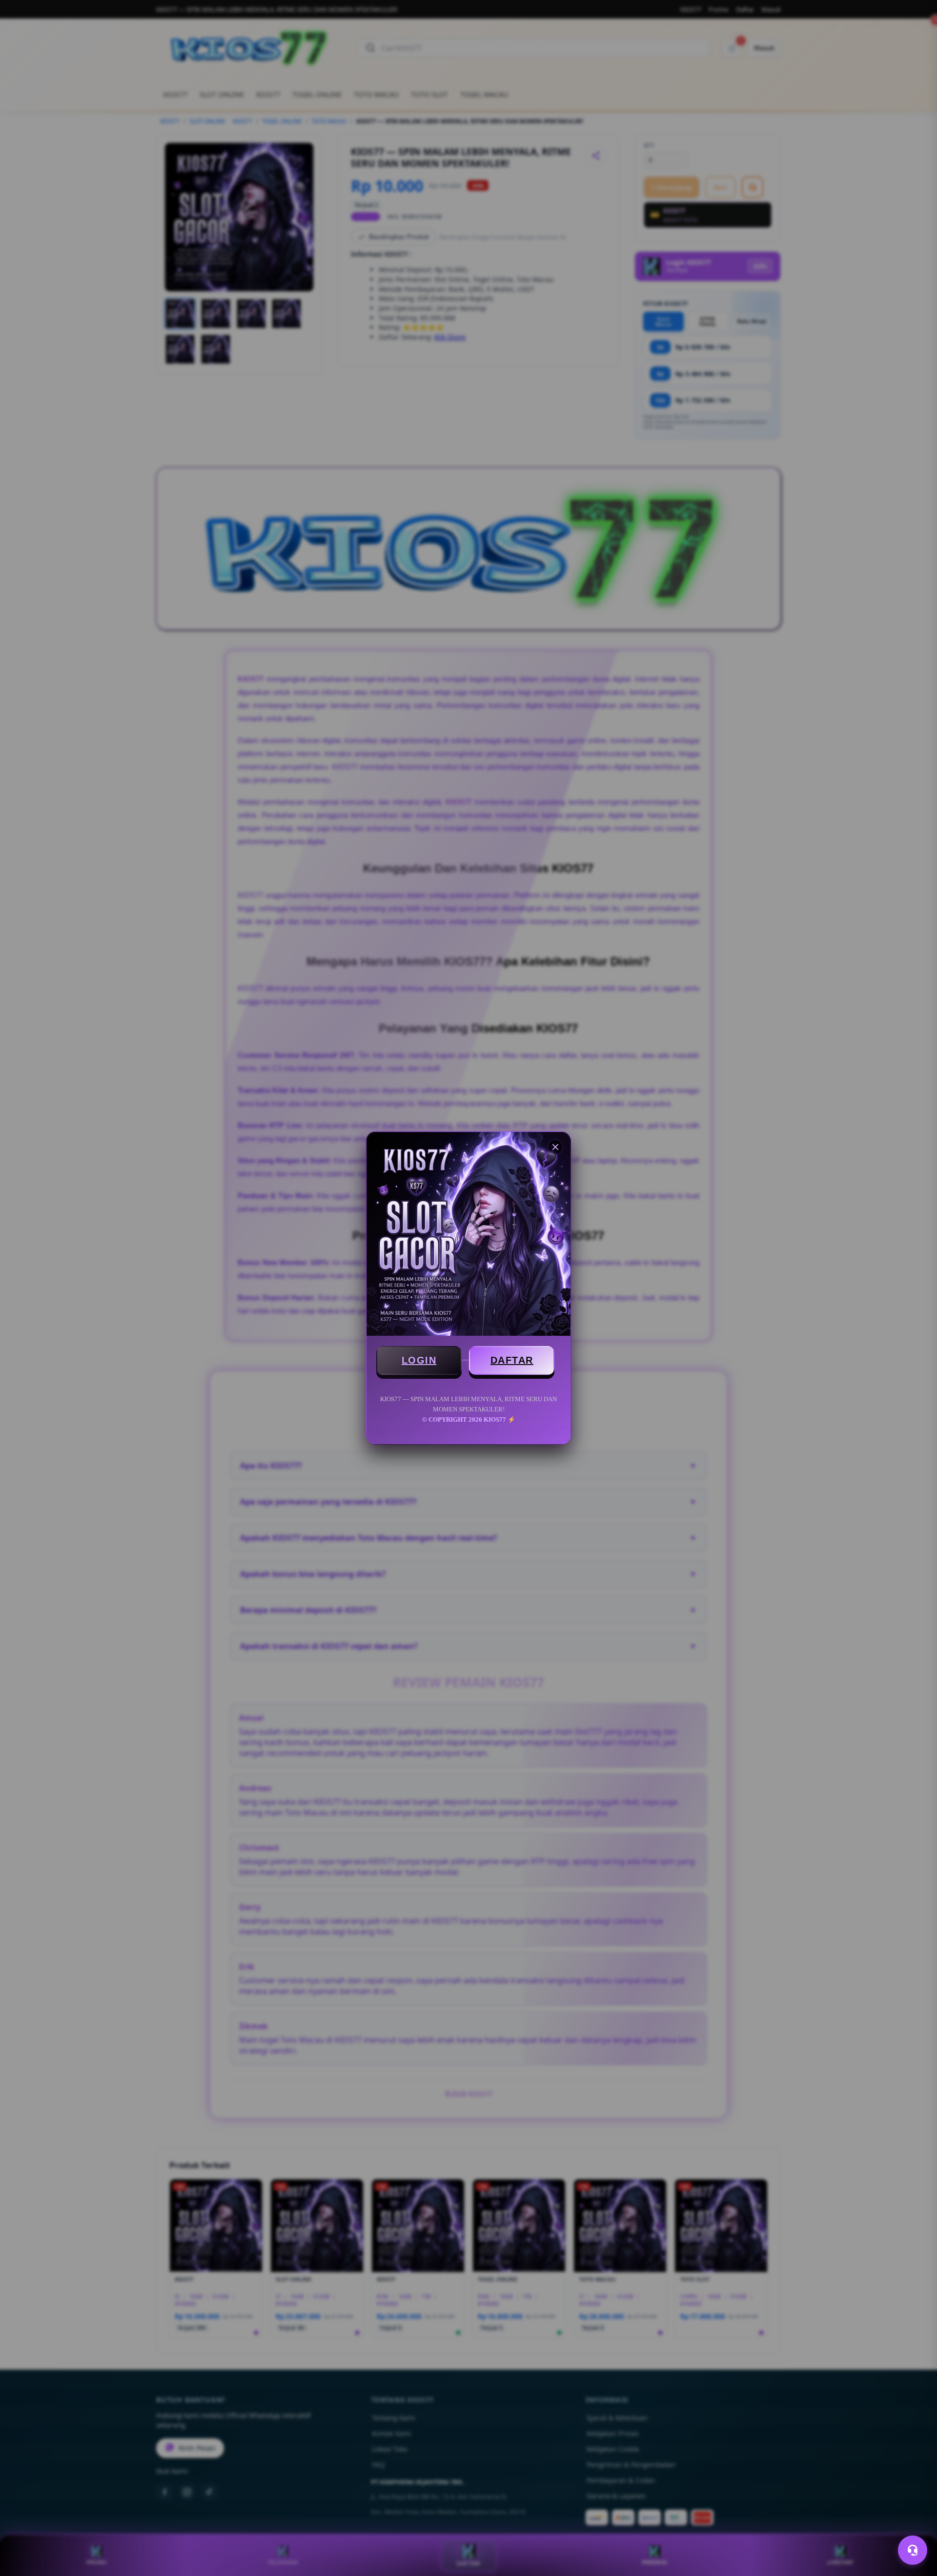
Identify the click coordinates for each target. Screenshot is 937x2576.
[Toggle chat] (913, 2550)
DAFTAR (512, 1360)
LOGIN (419, 1360)
